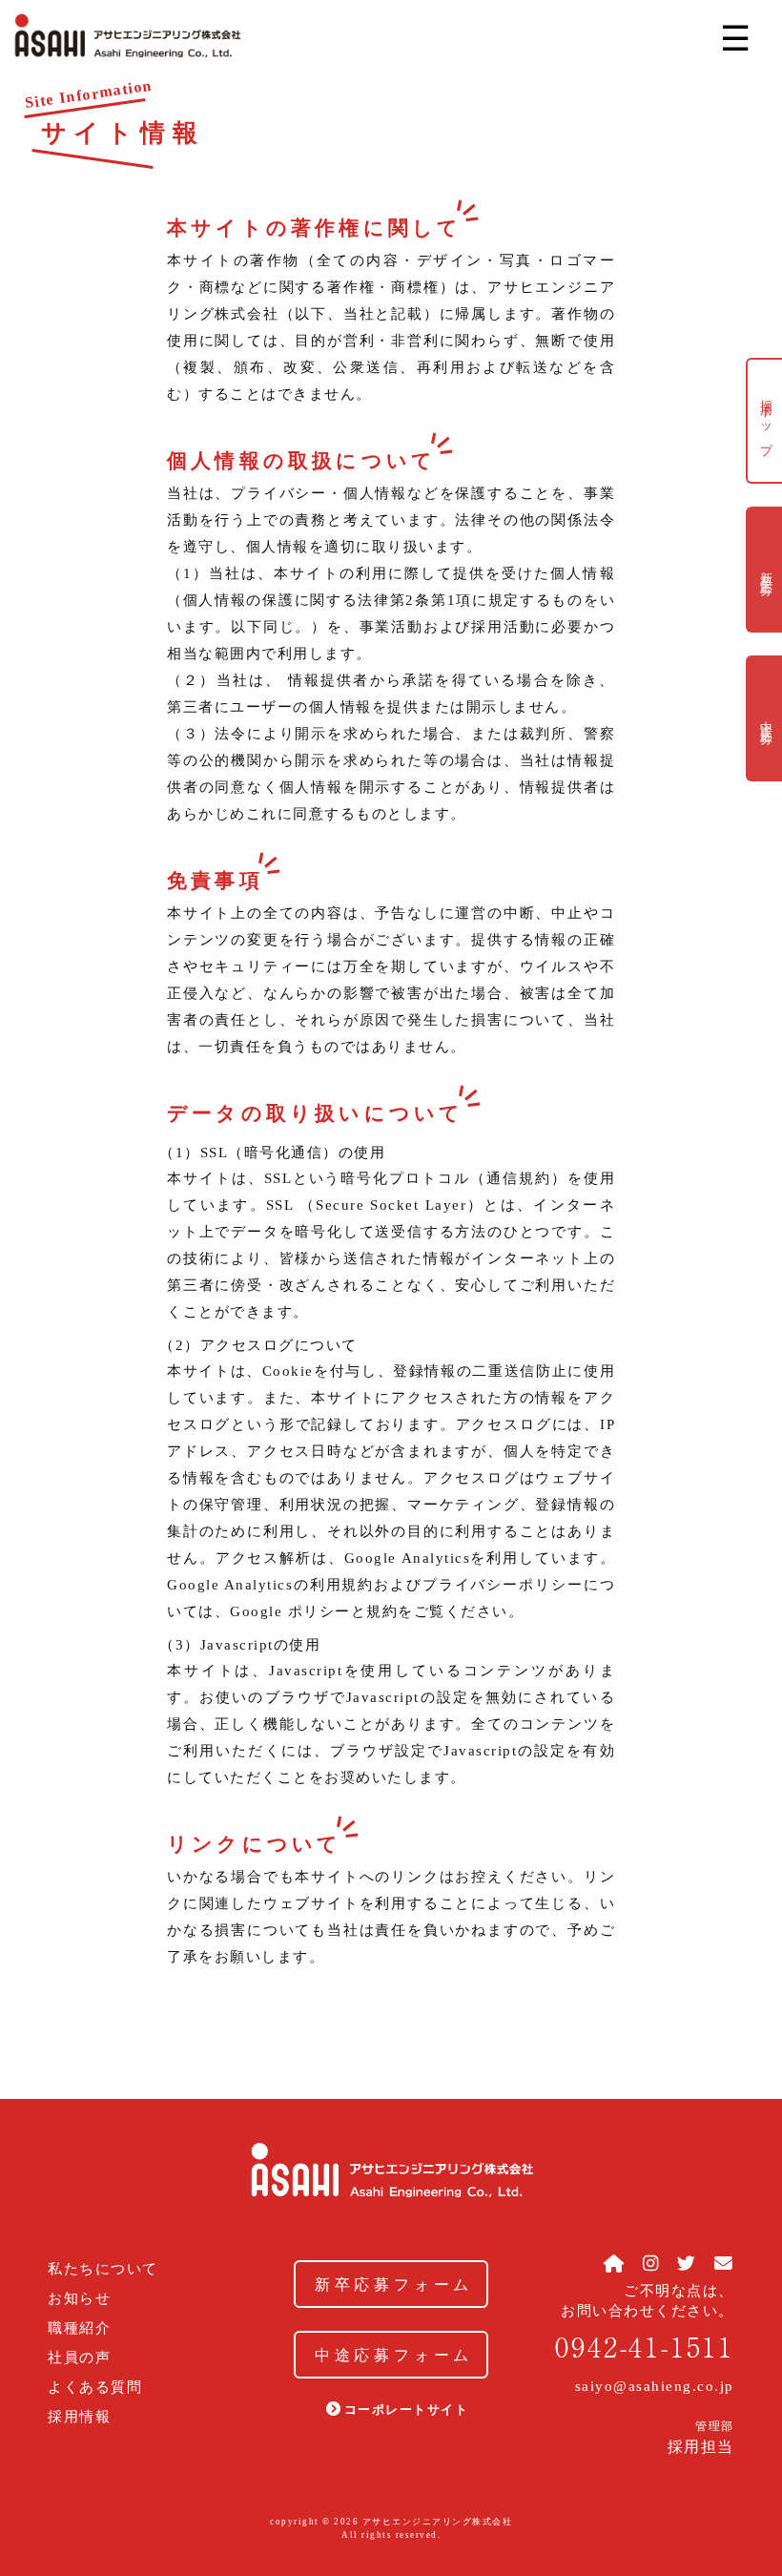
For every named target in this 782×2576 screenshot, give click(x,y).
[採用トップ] (764, 474)
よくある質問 (95, 2388)
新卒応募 (766, 570)
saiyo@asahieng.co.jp (655, 2386)
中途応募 (766, 718)
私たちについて (103, 2269)
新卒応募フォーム (394, 2285)
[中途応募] (764, 772)
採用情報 (79, 2417)
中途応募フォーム (394, 2355)
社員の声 (79, 2358)
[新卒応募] (764, 623)
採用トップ (766, 421)
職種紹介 (79, 2328)
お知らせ (79, 2299)
